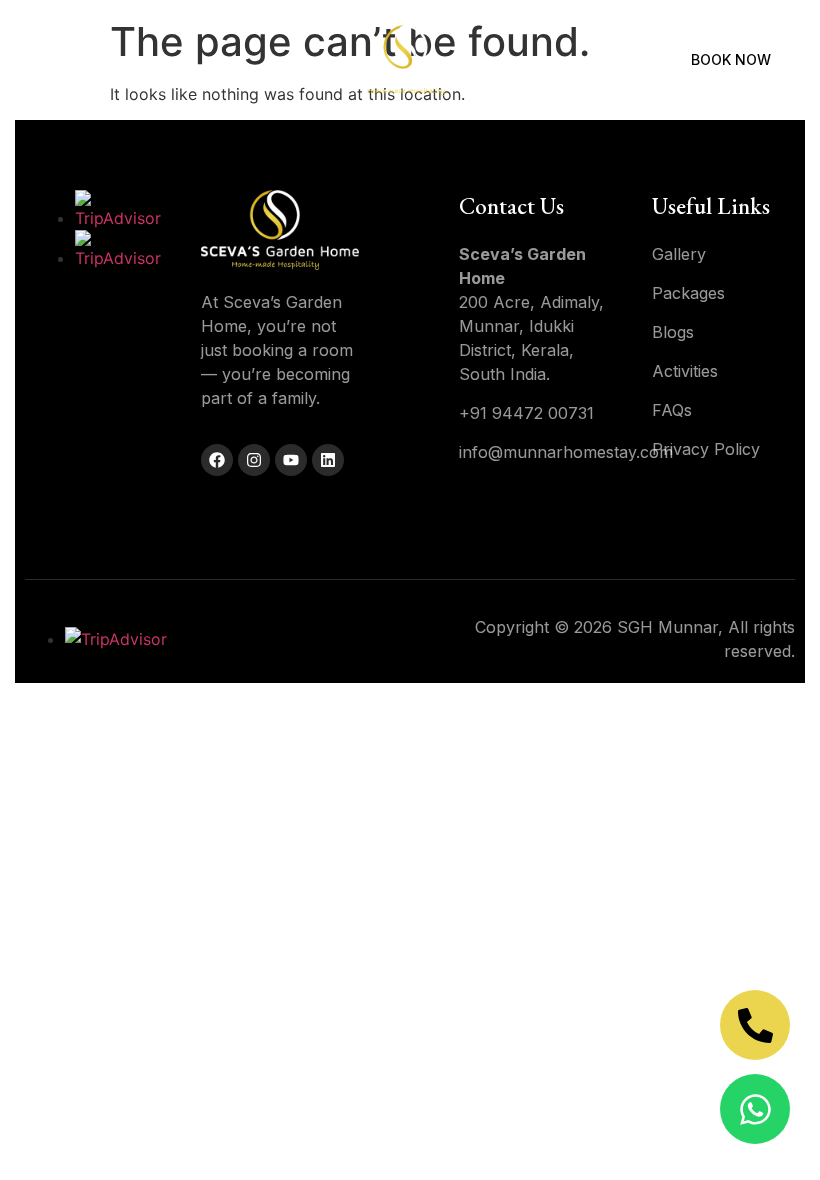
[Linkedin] (328, 460)
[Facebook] (217, 460)
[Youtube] (291, 460)
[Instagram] (254, 460)
